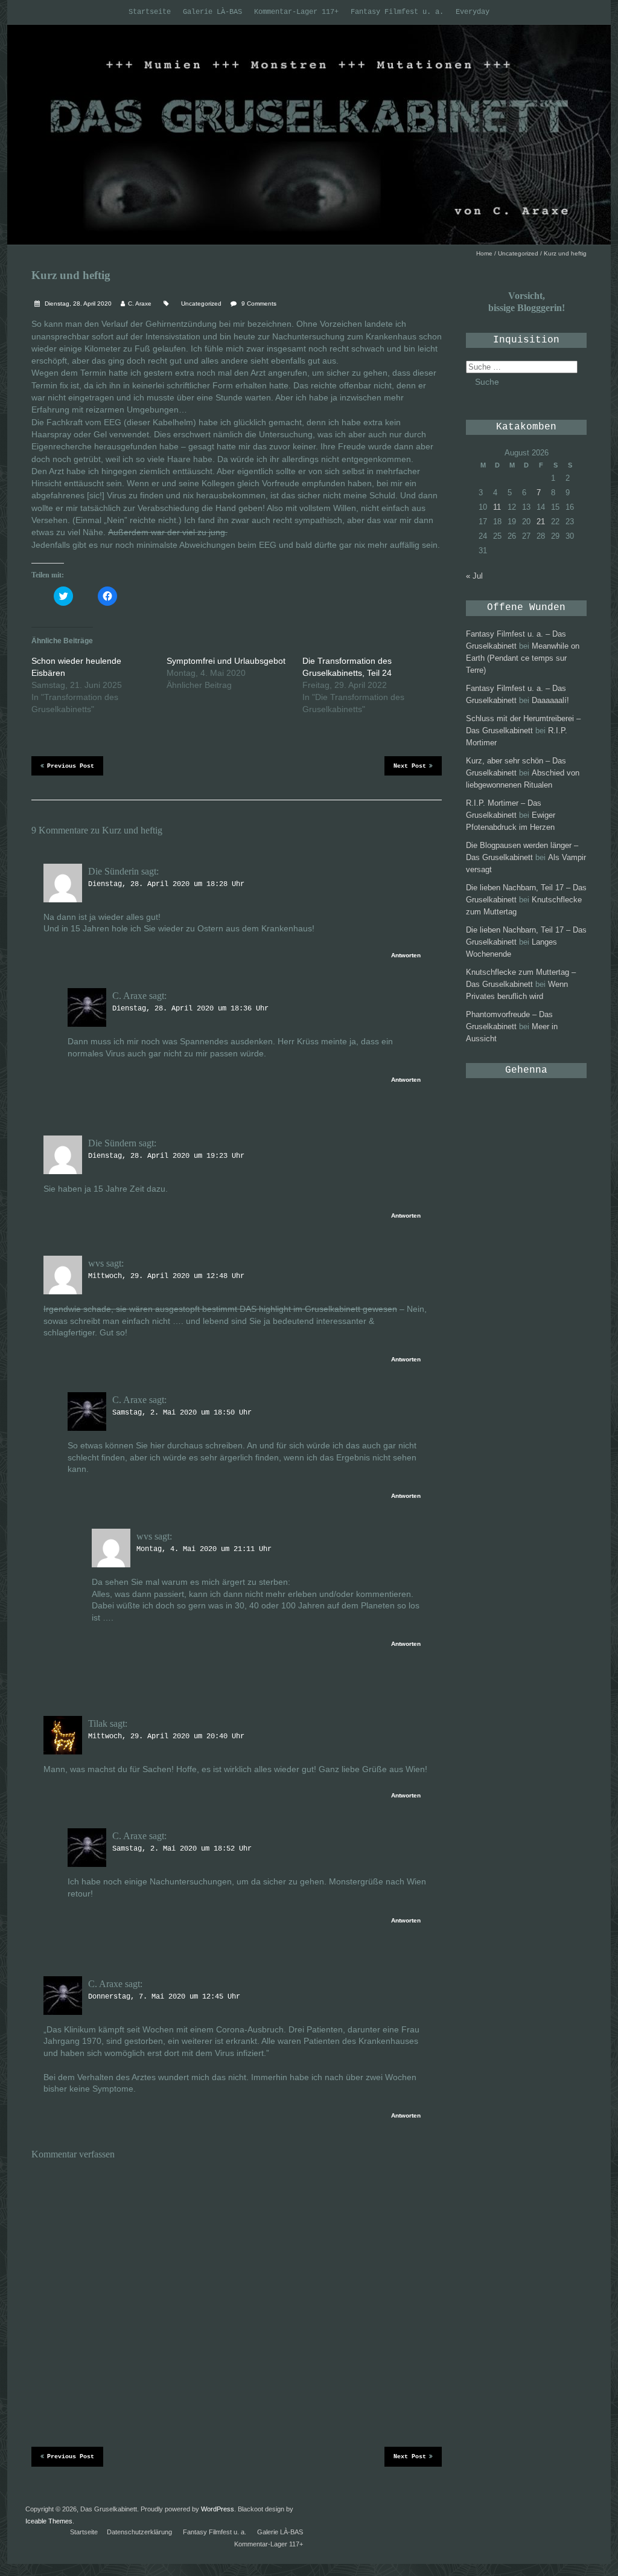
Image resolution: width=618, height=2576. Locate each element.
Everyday (473, 12)
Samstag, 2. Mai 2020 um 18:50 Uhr (182, 1413)
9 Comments (259, 304)
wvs (96, 1263)
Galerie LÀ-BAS (212, 12)
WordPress (218, 2509)
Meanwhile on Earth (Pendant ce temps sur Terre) (523, 658)
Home (484, 253)
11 (497, 507)
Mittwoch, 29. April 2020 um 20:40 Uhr (166, 1736)
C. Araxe (140, 304)
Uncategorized (518, 253)
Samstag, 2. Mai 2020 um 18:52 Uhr (182, 1849)
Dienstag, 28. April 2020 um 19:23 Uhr (166, 1156)
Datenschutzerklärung (139, 2532)
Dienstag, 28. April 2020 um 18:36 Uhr (190, 1009)
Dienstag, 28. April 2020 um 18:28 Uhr (166, 884)
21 (541, 522)
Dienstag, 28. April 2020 (77, 304)
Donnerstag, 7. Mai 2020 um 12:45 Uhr (164, 1997)
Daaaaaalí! (550, 700)
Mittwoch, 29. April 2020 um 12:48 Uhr (166, 1276)
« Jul (474, 576)
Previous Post (71, 766)
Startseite (150, 12)
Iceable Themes (49, 2521)
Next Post (410, 766)
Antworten (406, 955)
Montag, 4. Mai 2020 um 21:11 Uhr (204, 1549)
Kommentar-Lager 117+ (296, 12)
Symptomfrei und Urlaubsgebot (226, 661)
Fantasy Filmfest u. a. (397, 12)
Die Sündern (112, 1143)
